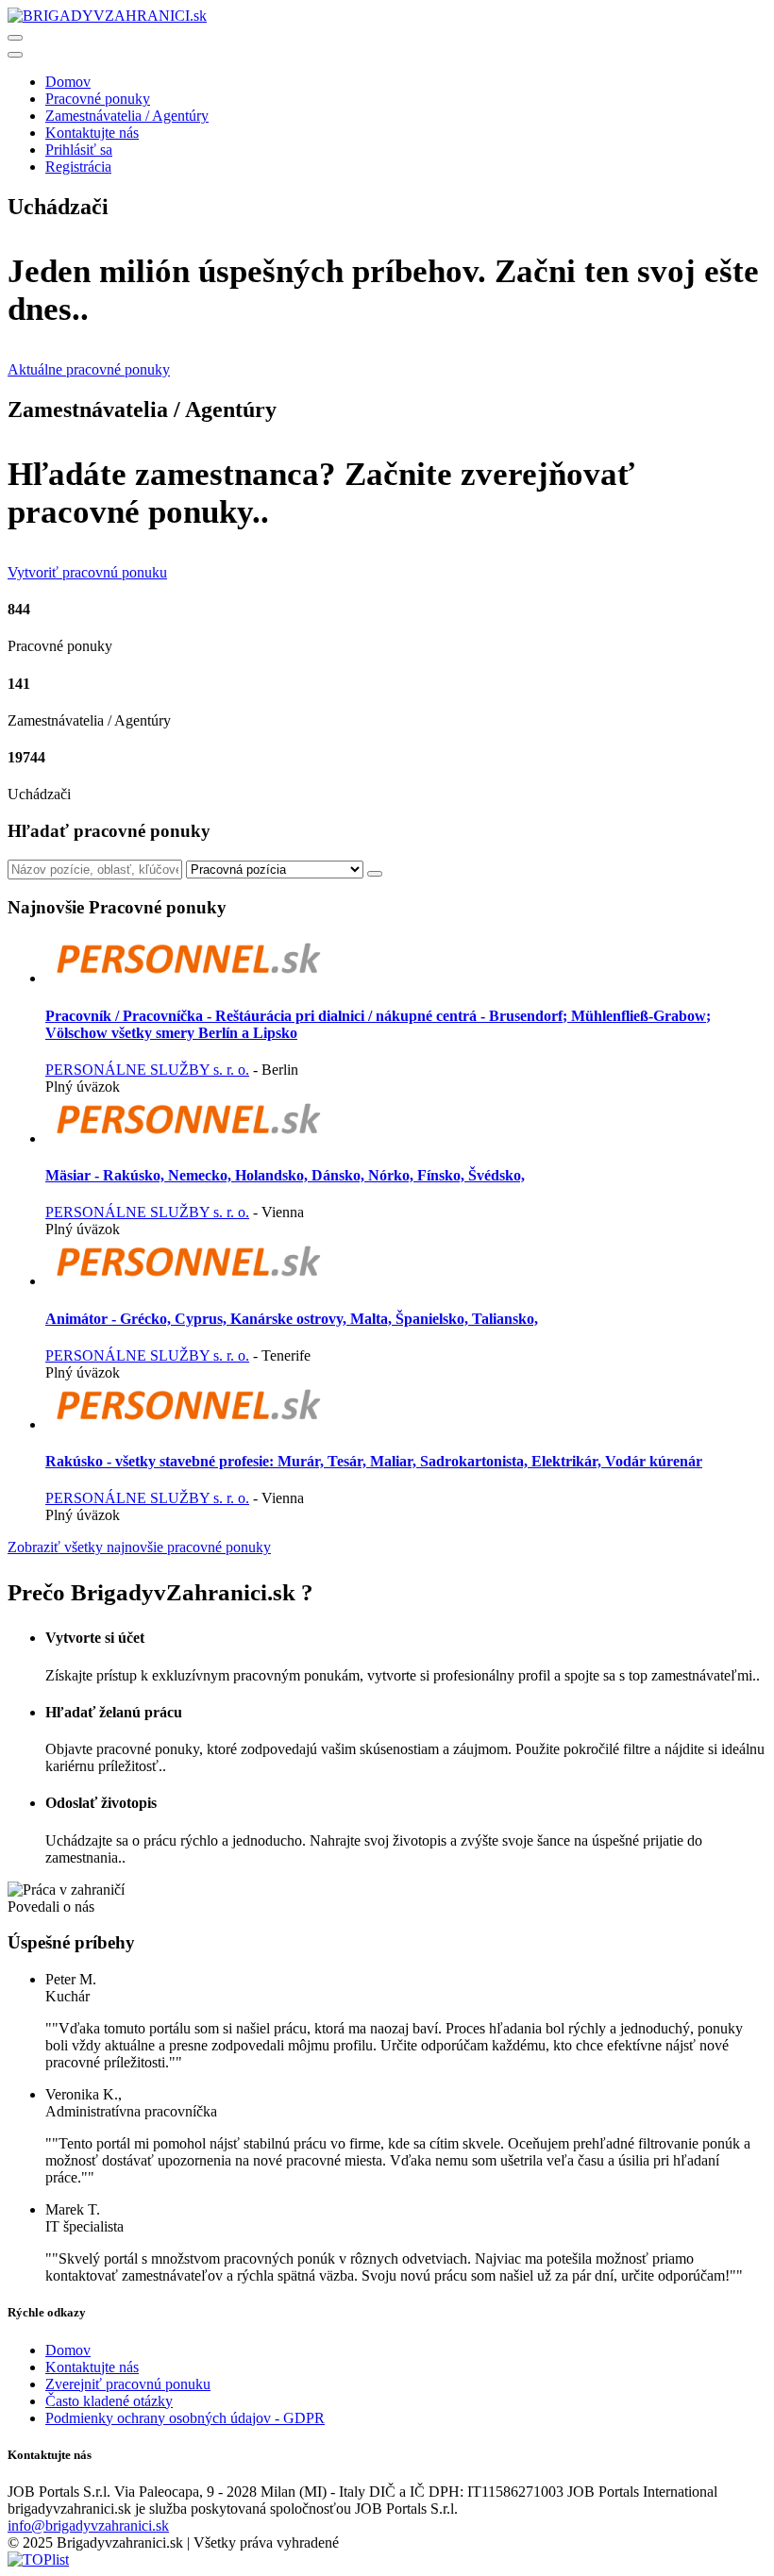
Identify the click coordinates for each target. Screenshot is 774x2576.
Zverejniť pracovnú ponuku (128, 2384)
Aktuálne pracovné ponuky (89, 369)
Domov (68, 82)
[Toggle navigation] (15, 38)
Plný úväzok (83, 1087)
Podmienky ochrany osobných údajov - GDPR (185, 2418)
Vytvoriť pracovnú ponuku (87, 572)
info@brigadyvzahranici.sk (88, 2526)
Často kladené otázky (109, 2401)
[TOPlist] (38, 2559)
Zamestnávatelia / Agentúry (127, 116)
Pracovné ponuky (98, 99)
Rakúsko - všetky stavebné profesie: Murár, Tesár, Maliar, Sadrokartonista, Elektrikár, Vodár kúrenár (374, 1461)
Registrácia (78, 167)
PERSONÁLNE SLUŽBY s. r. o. (147, 1070)
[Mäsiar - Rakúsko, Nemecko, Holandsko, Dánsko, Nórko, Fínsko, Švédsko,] (187, 1138)
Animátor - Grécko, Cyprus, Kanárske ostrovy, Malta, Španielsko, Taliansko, (292, 1319)
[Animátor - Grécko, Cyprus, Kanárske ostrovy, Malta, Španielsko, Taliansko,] (187, 1281)
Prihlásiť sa (79, 150)
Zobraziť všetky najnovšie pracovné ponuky (139, 1547)
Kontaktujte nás (92, 133)
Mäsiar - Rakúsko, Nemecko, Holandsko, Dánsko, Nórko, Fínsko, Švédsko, (285, 1175)
